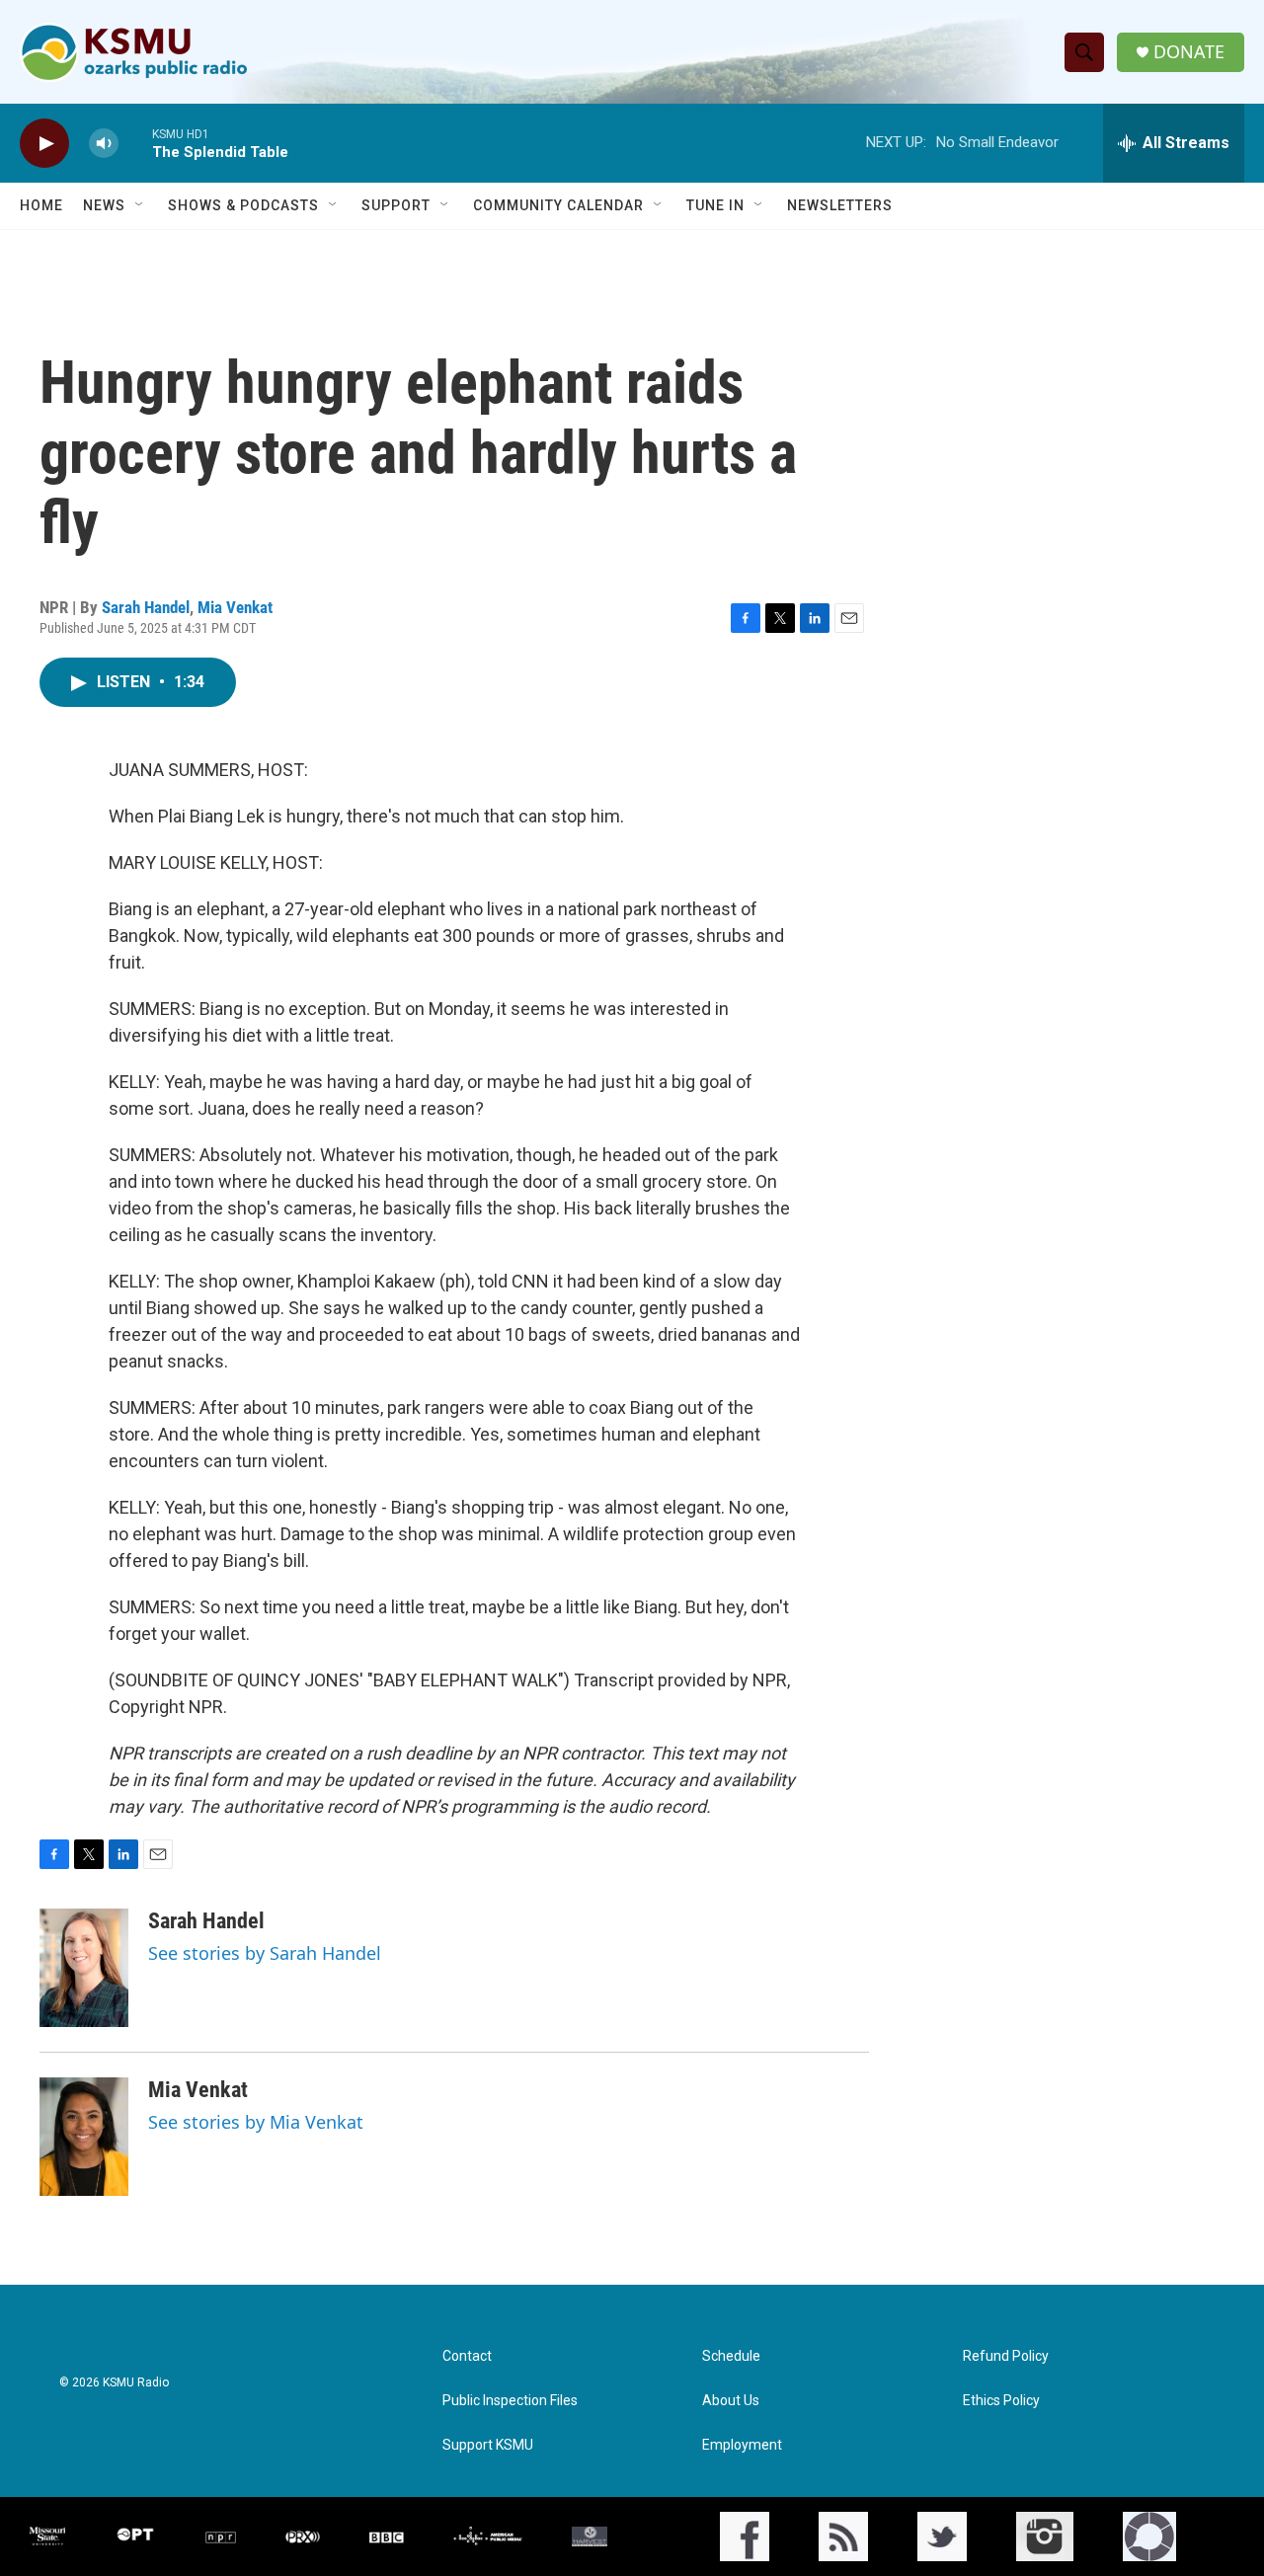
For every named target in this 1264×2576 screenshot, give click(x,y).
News (104, 205)
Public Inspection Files (510, 2401)
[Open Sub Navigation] (140, 205)
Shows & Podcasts (243, 205)
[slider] (135, 143)
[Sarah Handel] (84, 1968)
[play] (44, 144)
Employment (742, 2445)
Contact (467, 2356)
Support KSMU (488, 2445)
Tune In (715, 205)
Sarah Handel (146, 607)
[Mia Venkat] (84, 2137)
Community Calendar (558, 205)
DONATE (1189, 52)
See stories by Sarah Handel (265, 1953)
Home (41, 205)
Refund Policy (1006, 2356)
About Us (731, 2401)
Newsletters (840, 205)
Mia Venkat (235, 607)
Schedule (731, 2356)
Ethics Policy (1001, 2401)
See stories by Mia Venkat (256, 2122)
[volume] (104, 144)
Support (396, 205)
